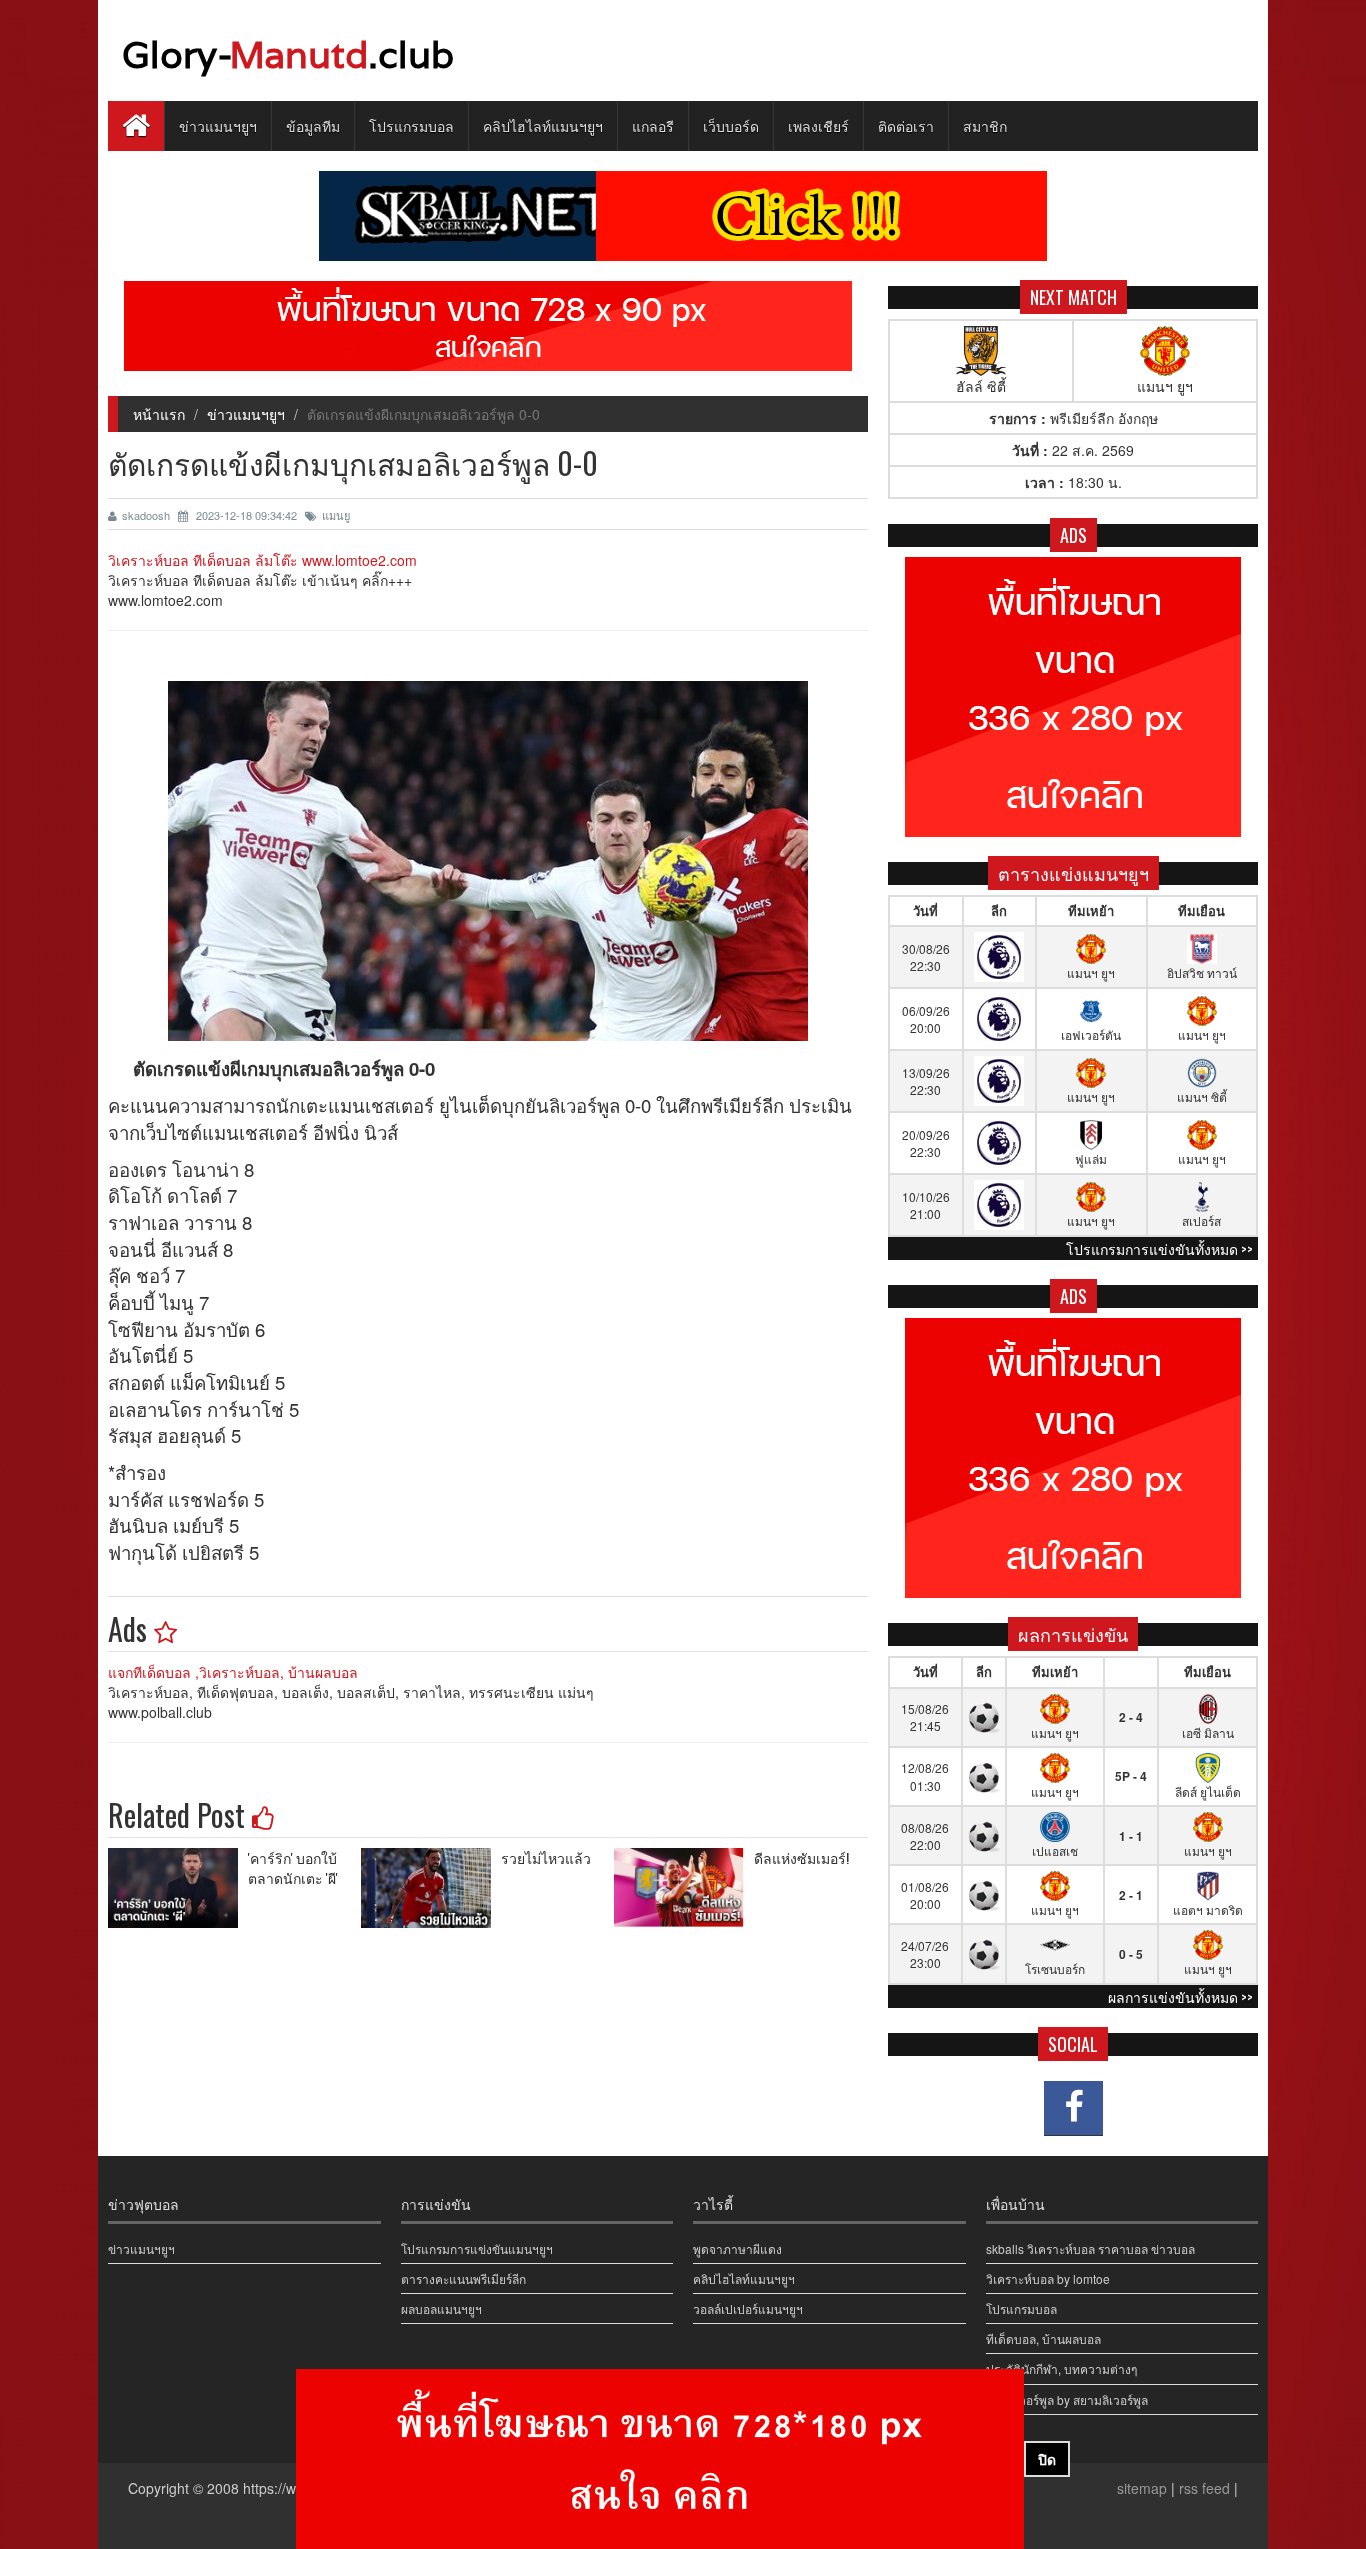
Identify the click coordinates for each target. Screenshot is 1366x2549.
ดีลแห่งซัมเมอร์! (801, 1857)
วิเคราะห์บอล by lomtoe (1048, 2278)
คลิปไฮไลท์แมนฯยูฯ (543, 125)
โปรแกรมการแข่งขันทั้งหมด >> (1159, 1248)
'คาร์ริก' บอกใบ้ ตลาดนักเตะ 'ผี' (293, 1867)
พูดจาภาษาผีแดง (737, 2248)
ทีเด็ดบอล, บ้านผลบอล (1043, 2338)
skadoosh (147, 515)
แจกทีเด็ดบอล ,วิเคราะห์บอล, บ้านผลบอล (233, 1672)
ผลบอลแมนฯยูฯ (441, 2308)
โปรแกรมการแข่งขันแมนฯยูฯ (477, 2248)
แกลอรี (653, 125)
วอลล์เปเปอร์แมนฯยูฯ (748, 2308)
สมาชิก (985, 125)
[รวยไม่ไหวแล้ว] (431, 1888)
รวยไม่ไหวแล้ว (546, 1857)
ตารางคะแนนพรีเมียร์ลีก (463, 2278)
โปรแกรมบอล (411, 125)
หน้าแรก (159, 414)
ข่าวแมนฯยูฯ (218, 125)
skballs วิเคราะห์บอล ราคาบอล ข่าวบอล (1090, 2248)
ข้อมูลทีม (313, 125)
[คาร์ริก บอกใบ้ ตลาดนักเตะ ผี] (178, 1888)
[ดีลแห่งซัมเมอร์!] (684, 1888)
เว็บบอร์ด (731, 125)
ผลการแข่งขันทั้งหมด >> (1180, 1996)
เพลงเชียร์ (818, 125)
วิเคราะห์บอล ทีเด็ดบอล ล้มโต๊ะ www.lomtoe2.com (262, 560)
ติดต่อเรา (906, 125)
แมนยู (336, 515)
